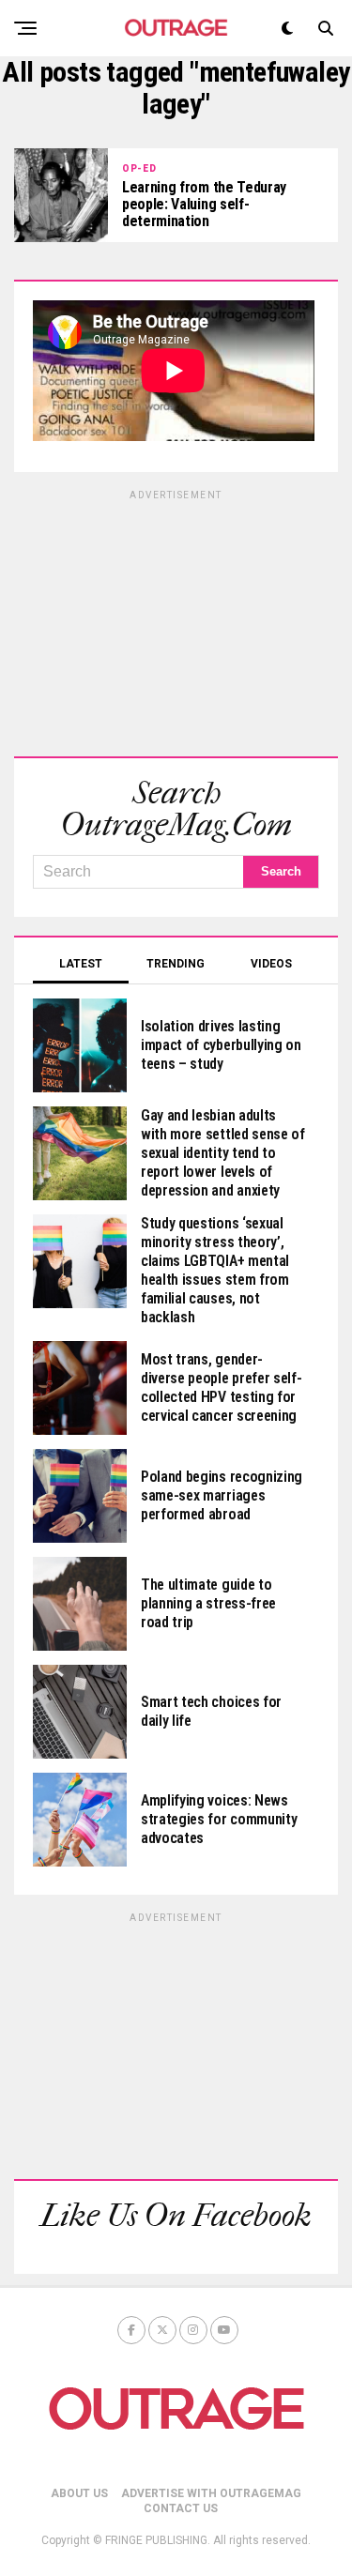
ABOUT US (79, 2493)
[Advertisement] (176, 620)
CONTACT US (181, 2508)
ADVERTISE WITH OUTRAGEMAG (211, 2493)
